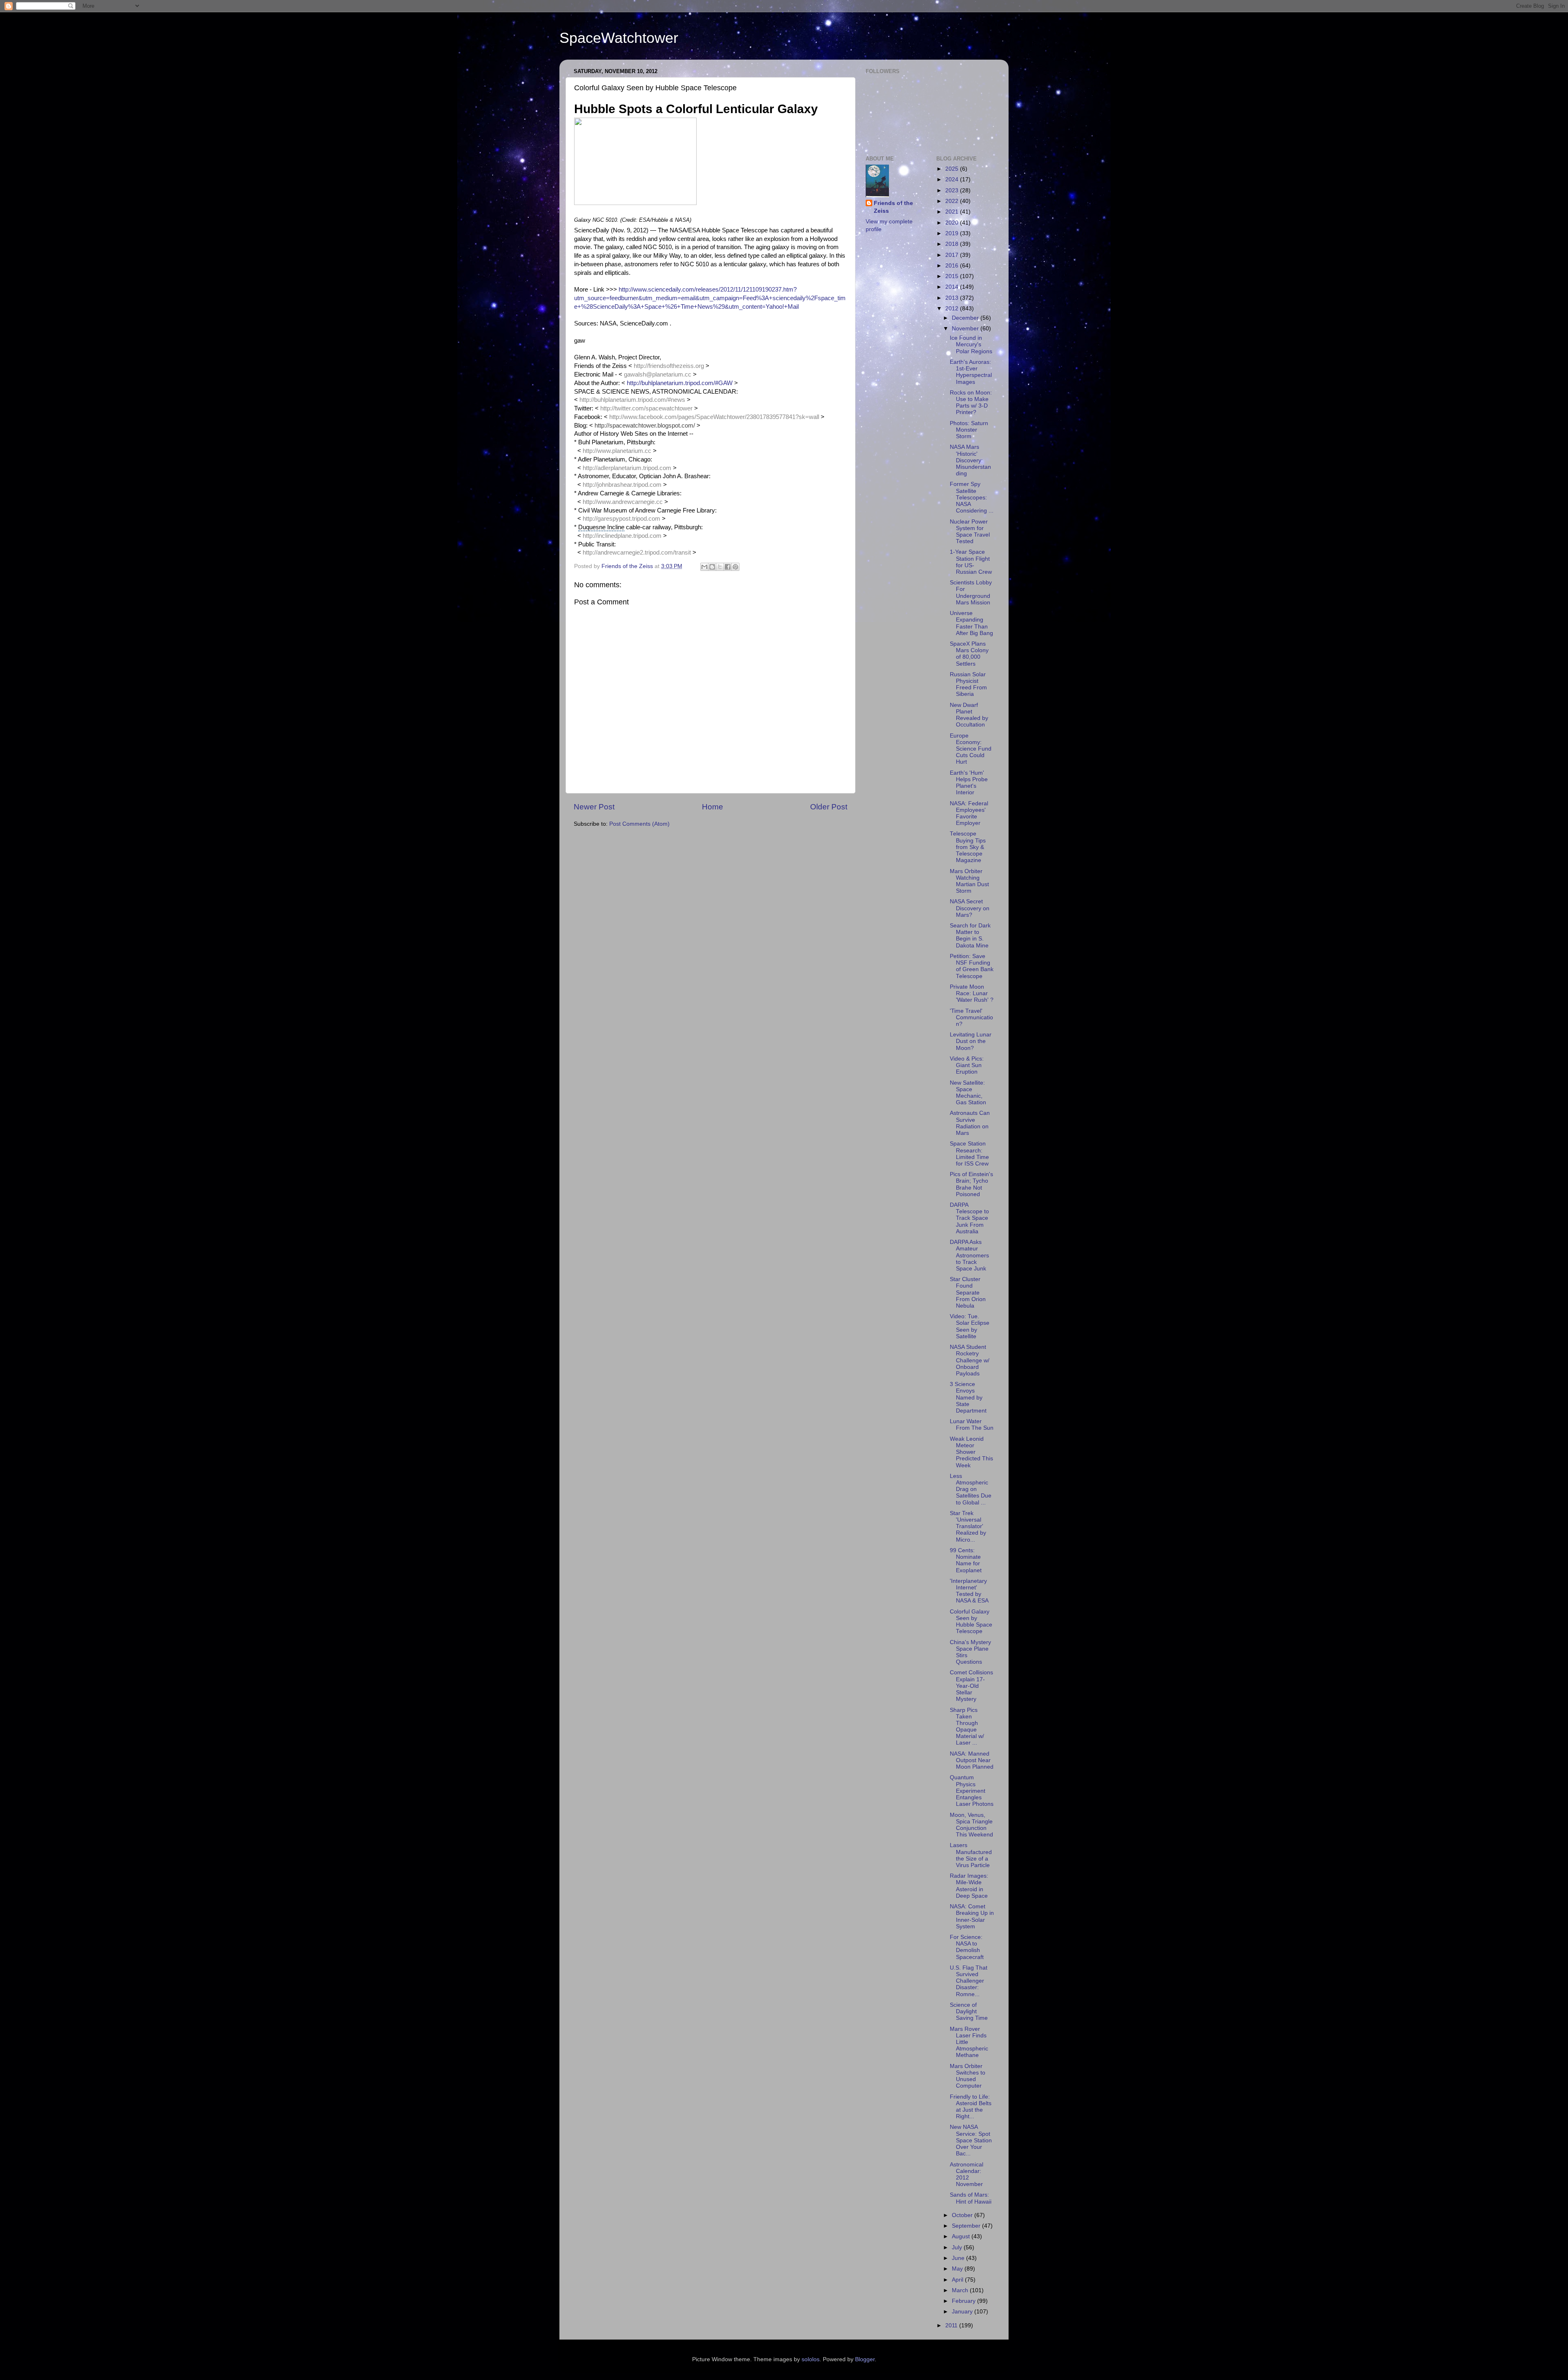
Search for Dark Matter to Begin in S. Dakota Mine (970, 936)
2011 (952, 2325)
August (962, 2236)
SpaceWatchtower (619, 38)
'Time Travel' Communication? (971, 1017)
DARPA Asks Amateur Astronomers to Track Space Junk (969, 1255)
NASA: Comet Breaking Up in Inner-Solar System (972, 1916)
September (967, 2226)
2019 (953, 233)
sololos (811, 2359)
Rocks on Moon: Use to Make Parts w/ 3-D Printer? (971, 403)
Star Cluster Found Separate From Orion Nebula (968, 1293)
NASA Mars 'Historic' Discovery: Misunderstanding (970, 460)
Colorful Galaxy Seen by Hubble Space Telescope (971, 1622)
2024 (953, 179)
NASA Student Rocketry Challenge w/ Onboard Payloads (970, 1360)
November (966, 329)
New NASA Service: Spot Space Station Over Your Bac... (971, 2140)
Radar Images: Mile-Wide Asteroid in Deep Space (969, 1886)
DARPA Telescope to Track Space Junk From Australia (969, 1218)
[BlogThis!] (712, 567)
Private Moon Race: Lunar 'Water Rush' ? (972, 993)
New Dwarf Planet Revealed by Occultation (969, 715)
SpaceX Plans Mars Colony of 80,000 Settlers (969, 654)
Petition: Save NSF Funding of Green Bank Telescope (972, 966)
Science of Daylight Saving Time (969, 2011)
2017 (953, 255)
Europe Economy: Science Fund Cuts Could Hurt (971, 749)
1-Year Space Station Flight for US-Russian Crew (971, 562)
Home (713, 807)
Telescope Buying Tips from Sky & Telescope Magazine (968, 847)
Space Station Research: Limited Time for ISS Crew (969, 1154)
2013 (953, 298)
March (961, 2290)
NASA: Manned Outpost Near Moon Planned (972, 1760)
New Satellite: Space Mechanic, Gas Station (968, 1093)
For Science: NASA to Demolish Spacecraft (967, 1947)
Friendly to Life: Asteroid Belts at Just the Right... (971, 2107)
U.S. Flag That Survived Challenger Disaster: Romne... (969, 1981)
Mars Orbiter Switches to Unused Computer (968, 2076)
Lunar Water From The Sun (972, 1425)
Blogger (865, 2359)
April (958, 2280)
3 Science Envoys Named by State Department (968, 1397)
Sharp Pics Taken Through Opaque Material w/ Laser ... (967, 1727)
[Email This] (704, 567)
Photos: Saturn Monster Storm (969, 430)
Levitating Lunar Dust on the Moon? (971, 1041)
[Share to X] (720, 567)
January (963, 2312)
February (964, 2301)
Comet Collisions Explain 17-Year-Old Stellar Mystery (971, 1686)
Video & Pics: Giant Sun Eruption (967, 1065)
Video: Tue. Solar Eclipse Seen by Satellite (970, 1326)
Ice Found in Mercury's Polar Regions (971, 344)
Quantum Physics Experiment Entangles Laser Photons (972, 1791)
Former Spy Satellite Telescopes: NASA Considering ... (972, 497)
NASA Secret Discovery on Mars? (970, 908)
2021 (953, 212)
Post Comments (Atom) (639, 824)
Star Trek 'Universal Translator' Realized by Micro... (968, 1526)
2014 (953, 287)
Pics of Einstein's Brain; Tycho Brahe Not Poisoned (971, 1184)
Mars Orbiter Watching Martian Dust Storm (969, 881)
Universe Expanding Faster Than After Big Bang (971, 623)
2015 (953, 276)
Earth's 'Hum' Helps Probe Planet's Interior (969, 783)
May (958, 2269)
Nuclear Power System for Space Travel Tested (970, 532)
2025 (953, 169)
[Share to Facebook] (728, 567)
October (963, 2215)
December (966, 318)
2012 (953, 309)
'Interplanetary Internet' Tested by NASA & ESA (969, 1591)
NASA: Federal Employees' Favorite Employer (969, 813)
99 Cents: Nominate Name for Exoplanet (966, 1560)
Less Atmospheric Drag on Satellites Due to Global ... (971, 1489)
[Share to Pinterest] (735, 567)
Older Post (829, 807)
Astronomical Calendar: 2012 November (967, 2175)
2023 (953, 191)
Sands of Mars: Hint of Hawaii (971, 2198)
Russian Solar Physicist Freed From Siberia (968, 684)
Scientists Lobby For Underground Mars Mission (971, 593)
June (959, 2258)
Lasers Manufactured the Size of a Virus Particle (971, 1855)
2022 (953, 201)
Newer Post (594, 807)
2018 (953, 244)
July (958, 2247)
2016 (953, 266)
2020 (953, 223)
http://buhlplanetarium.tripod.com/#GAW (680, 383)
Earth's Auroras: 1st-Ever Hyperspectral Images (971, 372)
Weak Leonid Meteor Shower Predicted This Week (971, 1452)
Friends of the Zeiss (893, 207)
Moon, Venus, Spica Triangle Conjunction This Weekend (971, 1825)
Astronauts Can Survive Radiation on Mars (970, 1123)
